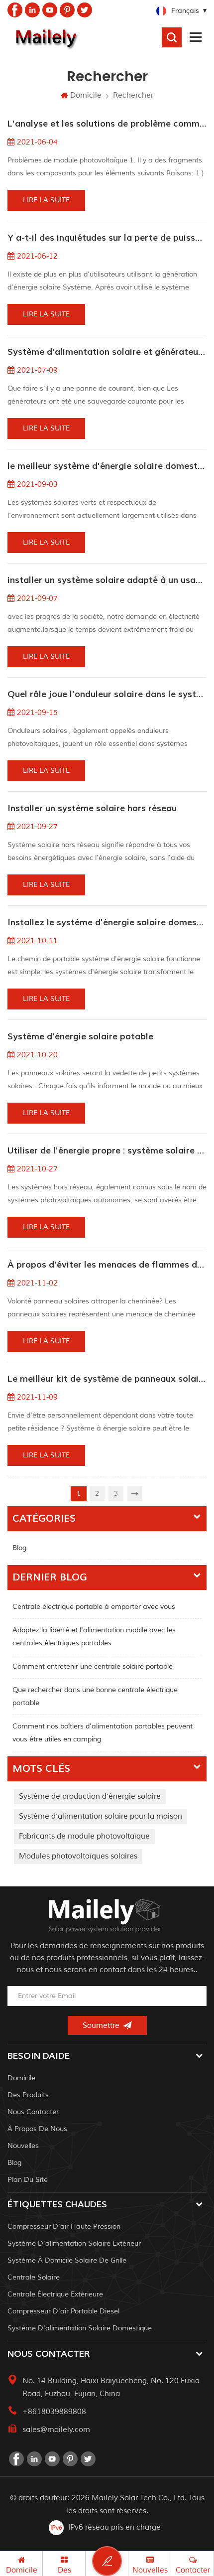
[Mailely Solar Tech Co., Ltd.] (45, 37)
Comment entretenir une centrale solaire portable (93, 1666)
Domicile (86, 95)
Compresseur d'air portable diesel (63, 2311)
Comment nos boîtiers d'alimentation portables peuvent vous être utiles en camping (103, 1733)
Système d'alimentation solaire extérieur (74, 2243)
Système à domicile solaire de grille (67, 2260)
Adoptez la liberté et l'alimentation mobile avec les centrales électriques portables (94, 1637)
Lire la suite (46, 200)
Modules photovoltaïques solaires (78, 1856)
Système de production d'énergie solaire (90, 1796)
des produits (28, 2095)
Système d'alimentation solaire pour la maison (101, 1816)
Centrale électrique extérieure (55, 2294)
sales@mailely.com (56, 2430)
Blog (19, 1548)
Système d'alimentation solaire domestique (80, 2328)
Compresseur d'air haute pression (64, 2226)
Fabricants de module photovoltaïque (84, 1836)
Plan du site (28, 2180)
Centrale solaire (34, 2277)
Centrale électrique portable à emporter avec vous (94, 1607)
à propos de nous (37, 2129)
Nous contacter (33, 2112)
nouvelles (23, 2146)
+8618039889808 (54, 2412)
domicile (21, 2078)
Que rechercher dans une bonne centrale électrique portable (95, 1696)
